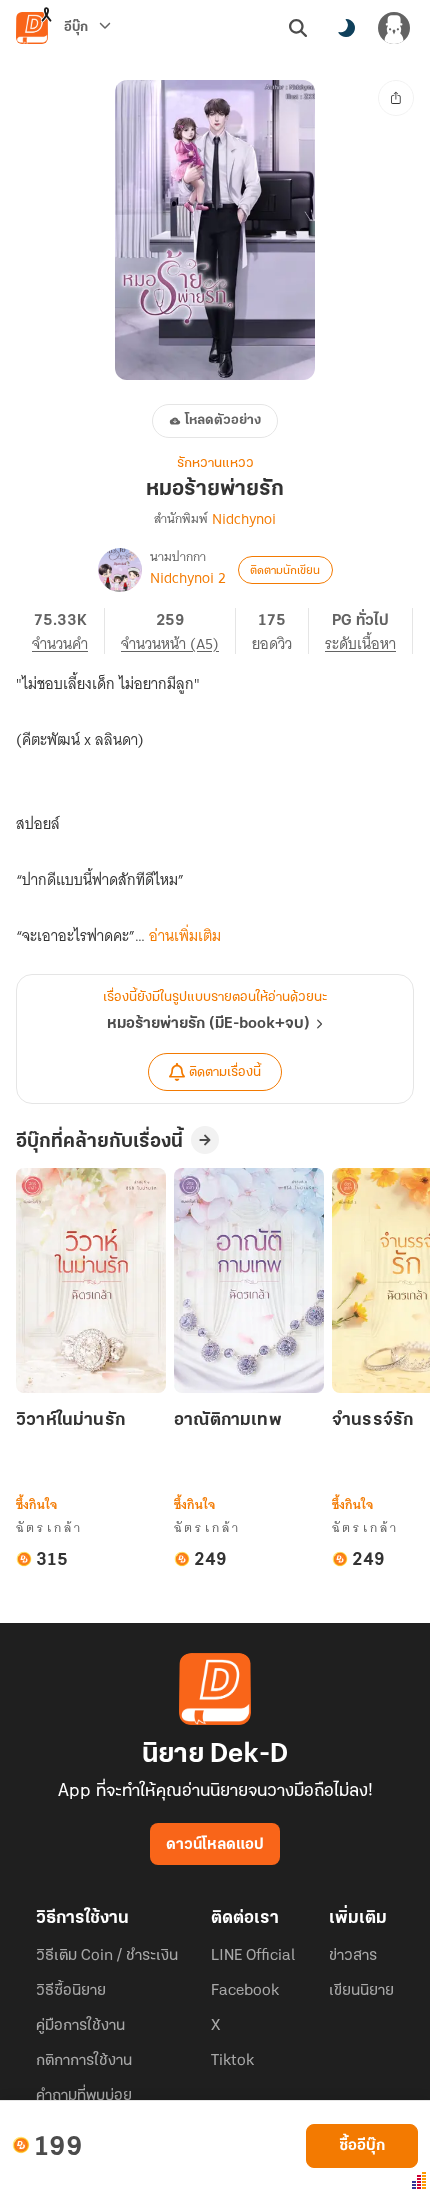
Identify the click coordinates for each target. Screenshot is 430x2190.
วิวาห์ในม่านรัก (70, 1421)
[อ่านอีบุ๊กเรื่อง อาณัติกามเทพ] (249, 1280)
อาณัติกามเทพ (228, 1421)
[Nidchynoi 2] (120, 570)
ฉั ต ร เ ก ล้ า (48, 1527)
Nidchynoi (244, 519)
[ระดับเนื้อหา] (369, 631)
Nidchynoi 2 (188, 578)
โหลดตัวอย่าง (223, 420)
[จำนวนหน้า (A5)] (178, 631)
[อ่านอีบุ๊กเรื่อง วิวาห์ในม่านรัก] (91, 1280)
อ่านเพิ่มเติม (185, 936)
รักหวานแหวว (215, 463)
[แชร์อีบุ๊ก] (396, 98)
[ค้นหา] (298, 28)
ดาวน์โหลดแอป (215, 1845)
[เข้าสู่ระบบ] (394, 28)
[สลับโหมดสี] (346, 28)
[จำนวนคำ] (68, 631)
